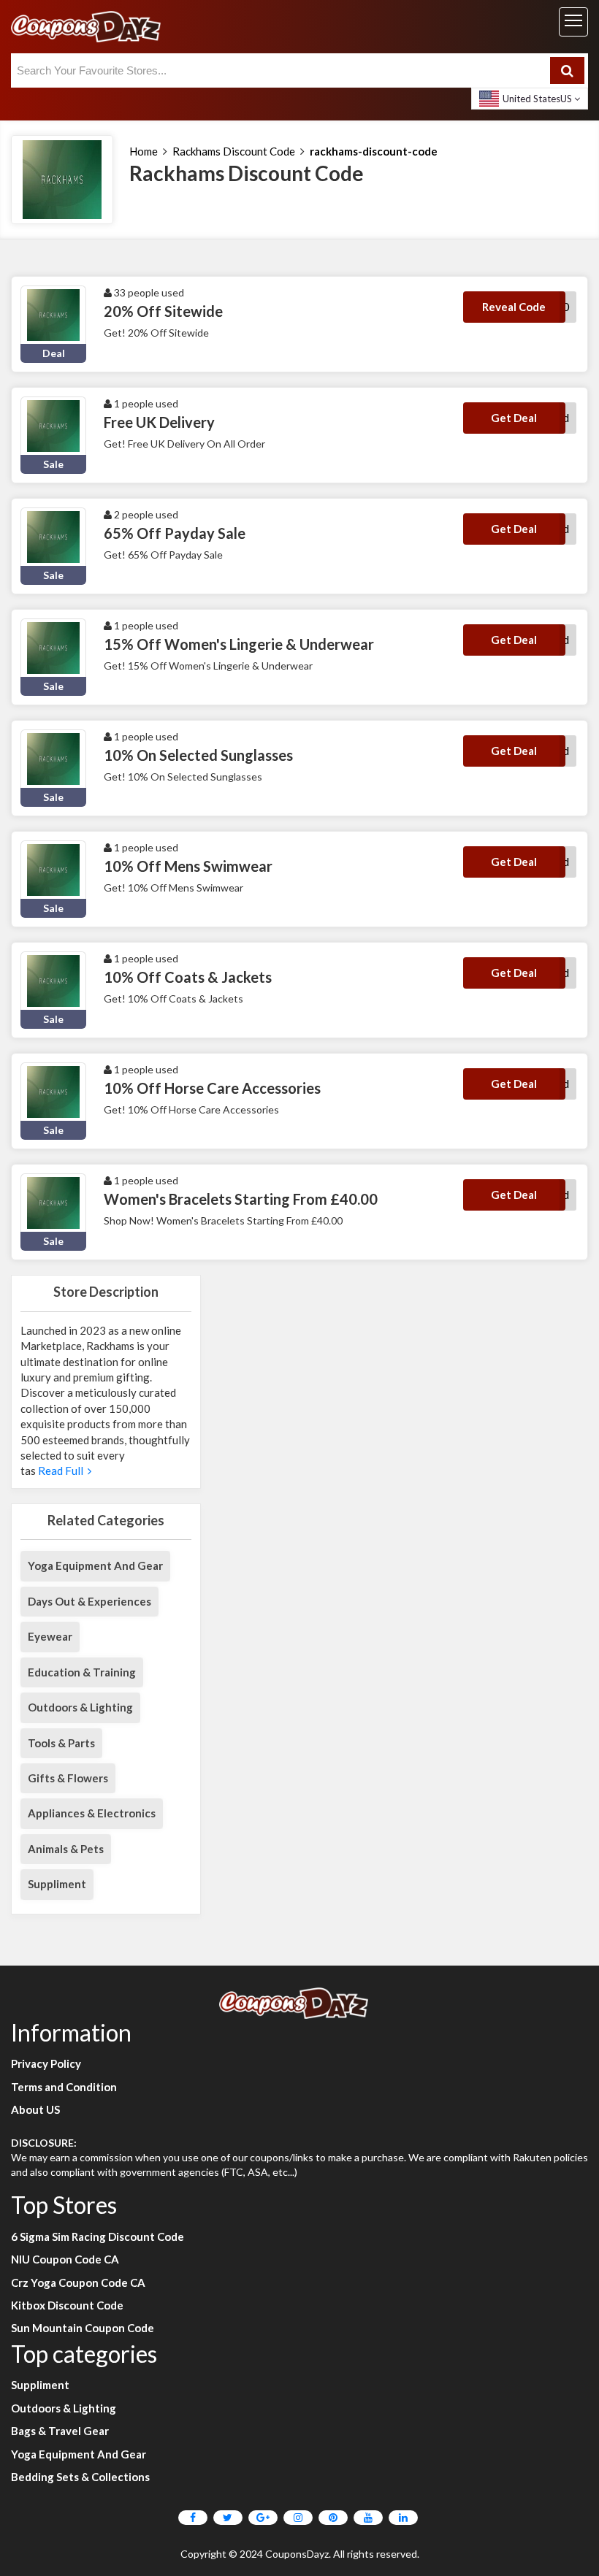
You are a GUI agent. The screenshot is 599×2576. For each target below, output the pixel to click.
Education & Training (82, 1672)
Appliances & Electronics (92, 1813)
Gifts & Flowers (68, 1778)
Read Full (62, 1471)
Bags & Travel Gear (60, 2431)
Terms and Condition (64, 2087)
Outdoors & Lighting (80, 1707)
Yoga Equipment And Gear (95, 1565)
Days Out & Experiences (89, 1601)
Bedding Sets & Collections (80, 2477)
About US (35, 2109)
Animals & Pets (66, 1849)
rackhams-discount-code (374, 151)
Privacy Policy (46, 2063)
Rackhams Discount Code (234, 151)
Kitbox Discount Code (67, 2305)
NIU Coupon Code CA (65, 2259)
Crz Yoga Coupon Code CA (78, 2282)
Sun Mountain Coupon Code (83, 2328)
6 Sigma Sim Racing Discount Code (98, 2236)
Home (144, 151)
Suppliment (57, 1884)
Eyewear (50, 1636)
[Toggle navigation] (573, 22)
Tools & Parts (61, 1743)
